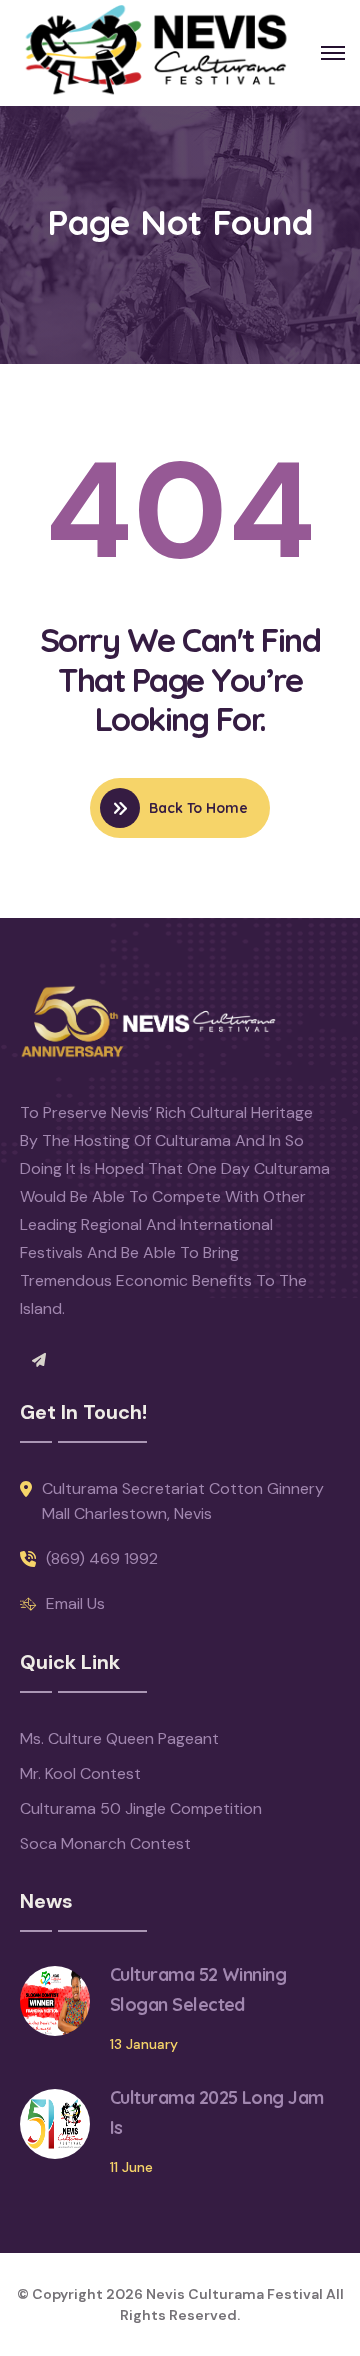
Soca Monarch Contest (105, 1843)
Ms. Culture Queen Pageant (119, 1738)
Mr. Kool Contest (80, 1773)
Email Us (75, 1603)
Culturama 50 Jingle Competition (141, 1808)
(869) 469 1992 (102, 1558)
